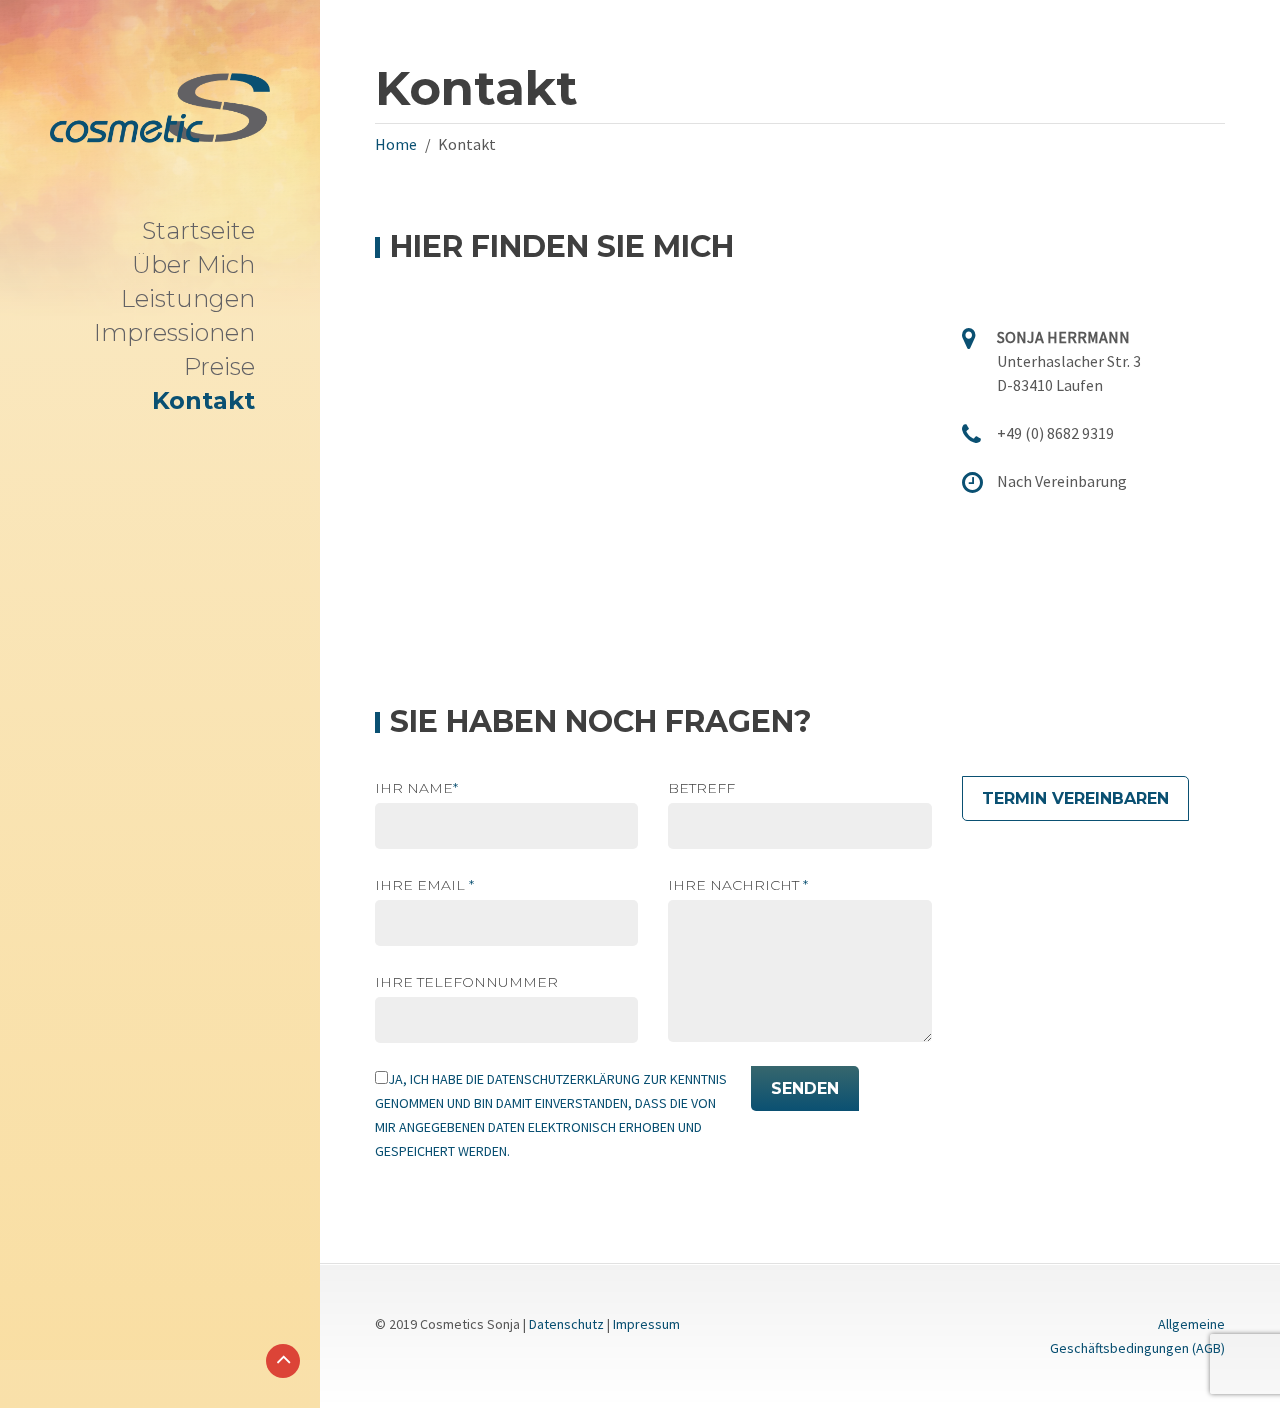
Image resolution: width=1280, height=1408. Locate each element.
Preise (219, 366)
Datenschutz (566, 1324)
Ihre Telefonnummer (466, 982)
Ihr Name (416, 788)
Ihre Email (424, 885)
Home (396, 144)
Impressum (646, 1324)
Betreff (701, 788)
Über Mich (193, 264)
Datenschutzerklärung (563, 1079)
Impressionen (174, 332)
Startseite (198, 230)
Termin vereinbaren (1075, 798)
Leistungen (188, 298)
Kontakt (203, 400)
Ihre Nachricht (738, 885)
